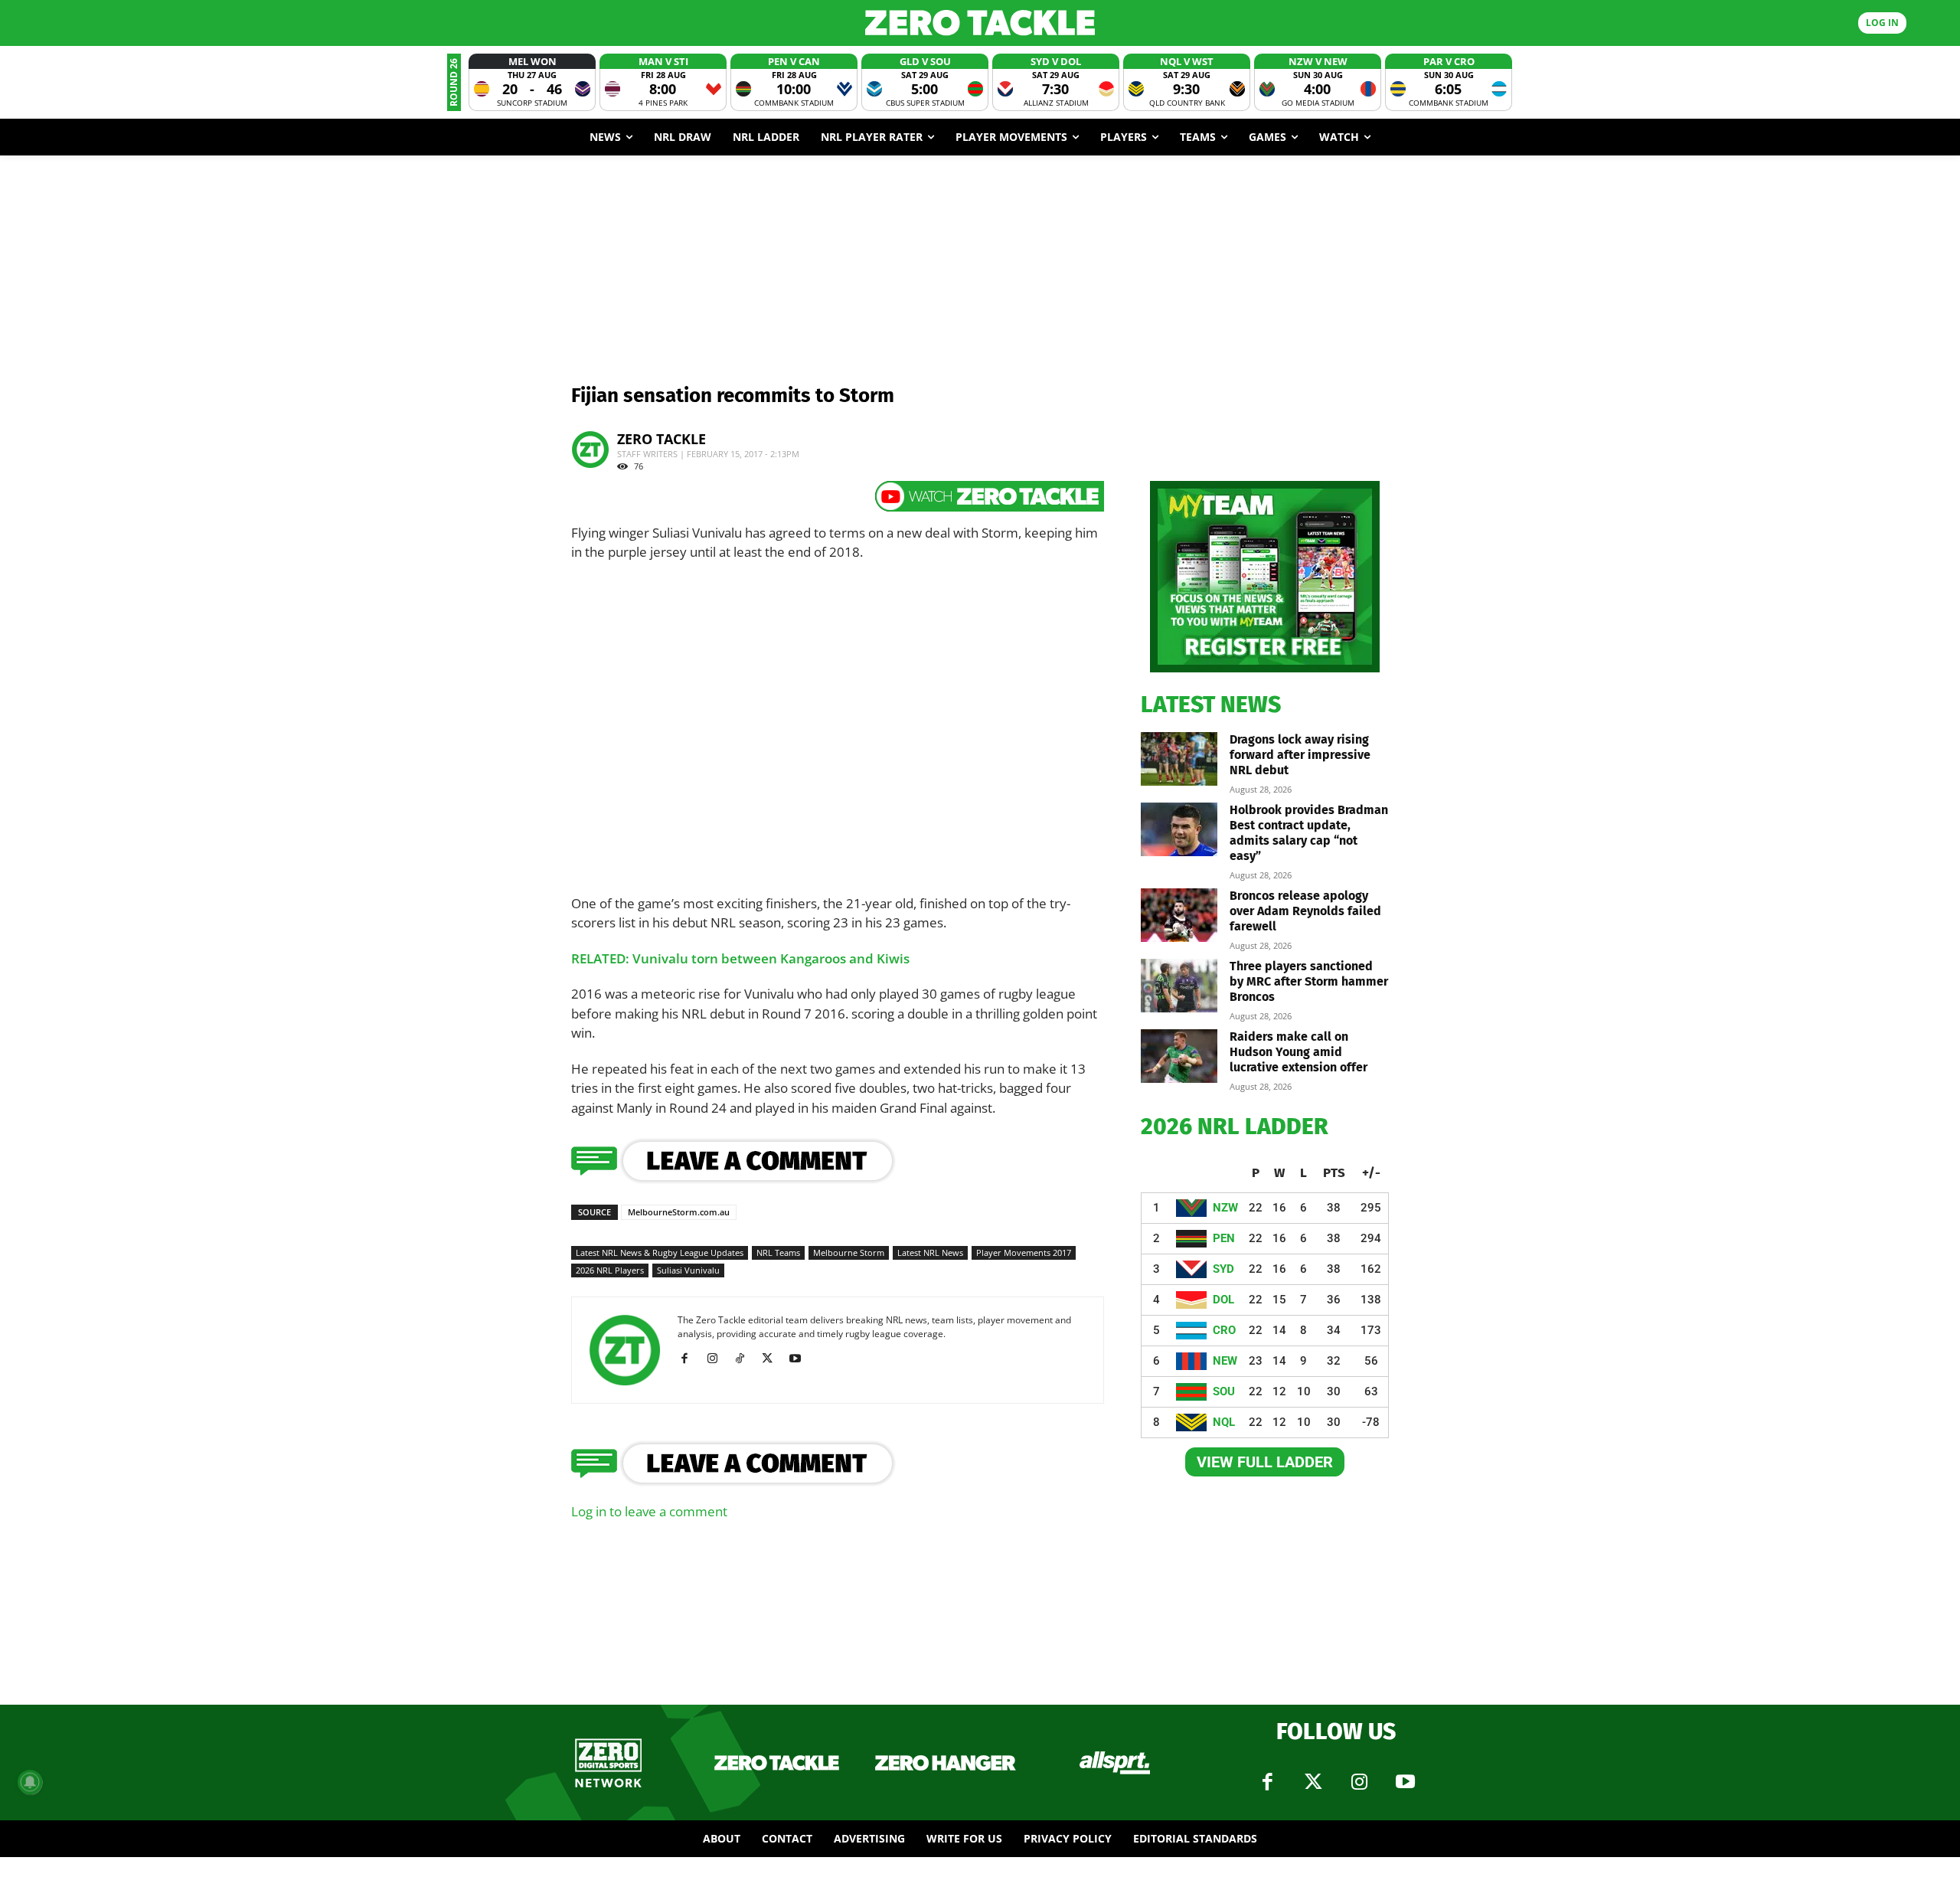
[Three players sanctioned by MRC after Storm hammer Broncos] (1179, 986)
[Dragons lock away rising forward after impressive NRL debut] (1179, 759)
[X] (773, 1359)
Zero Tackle (661, 439)
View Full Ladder (1265, 1462)
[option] (532, 82)
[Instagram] (718, 1359)
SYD (1223, 1269)
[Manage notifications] (30, 1782)
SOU (1224, 1391)
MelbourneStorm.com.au (679, 1212)
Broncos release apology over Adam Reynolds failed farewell (1305, 911)
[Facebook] (690, 1359)
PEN (1224, 1238)
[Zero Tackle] (980, 23)
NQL (1224, 1422)
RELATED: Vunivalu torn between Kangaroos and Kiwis (740, 958)
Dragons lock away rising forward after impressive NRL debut (1300, 755)
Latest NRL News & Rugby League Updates (660, 1252)
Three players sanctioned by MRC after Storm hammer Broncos (1309, 981)
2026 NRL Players (610, 1270)
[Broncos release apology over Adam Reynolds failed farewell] (1179, 915)
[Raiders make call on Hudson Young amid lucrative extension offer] (1179, 1056)
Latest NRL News (930, 1252)
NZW (1225, 1208)
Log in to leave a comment (649, 1511)
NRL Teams (778, 1252)
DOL (1223, 1300)
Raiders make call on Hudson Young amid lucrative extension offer (1298, 1052)
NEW (1225, 1361)
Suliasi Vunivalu (688, 1270)
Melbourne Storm (849, 1252)
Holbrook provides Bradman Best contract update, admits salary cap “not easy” (1309, 833)
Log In (1882, 23)
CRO (1224, 1330)
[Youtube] (800, 1359)
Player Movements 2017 (1024, 1252)
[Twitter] (1313, 1782)
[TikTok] (745, 1359)
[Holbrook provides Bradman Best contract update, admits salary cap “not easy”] (1179, 829)
